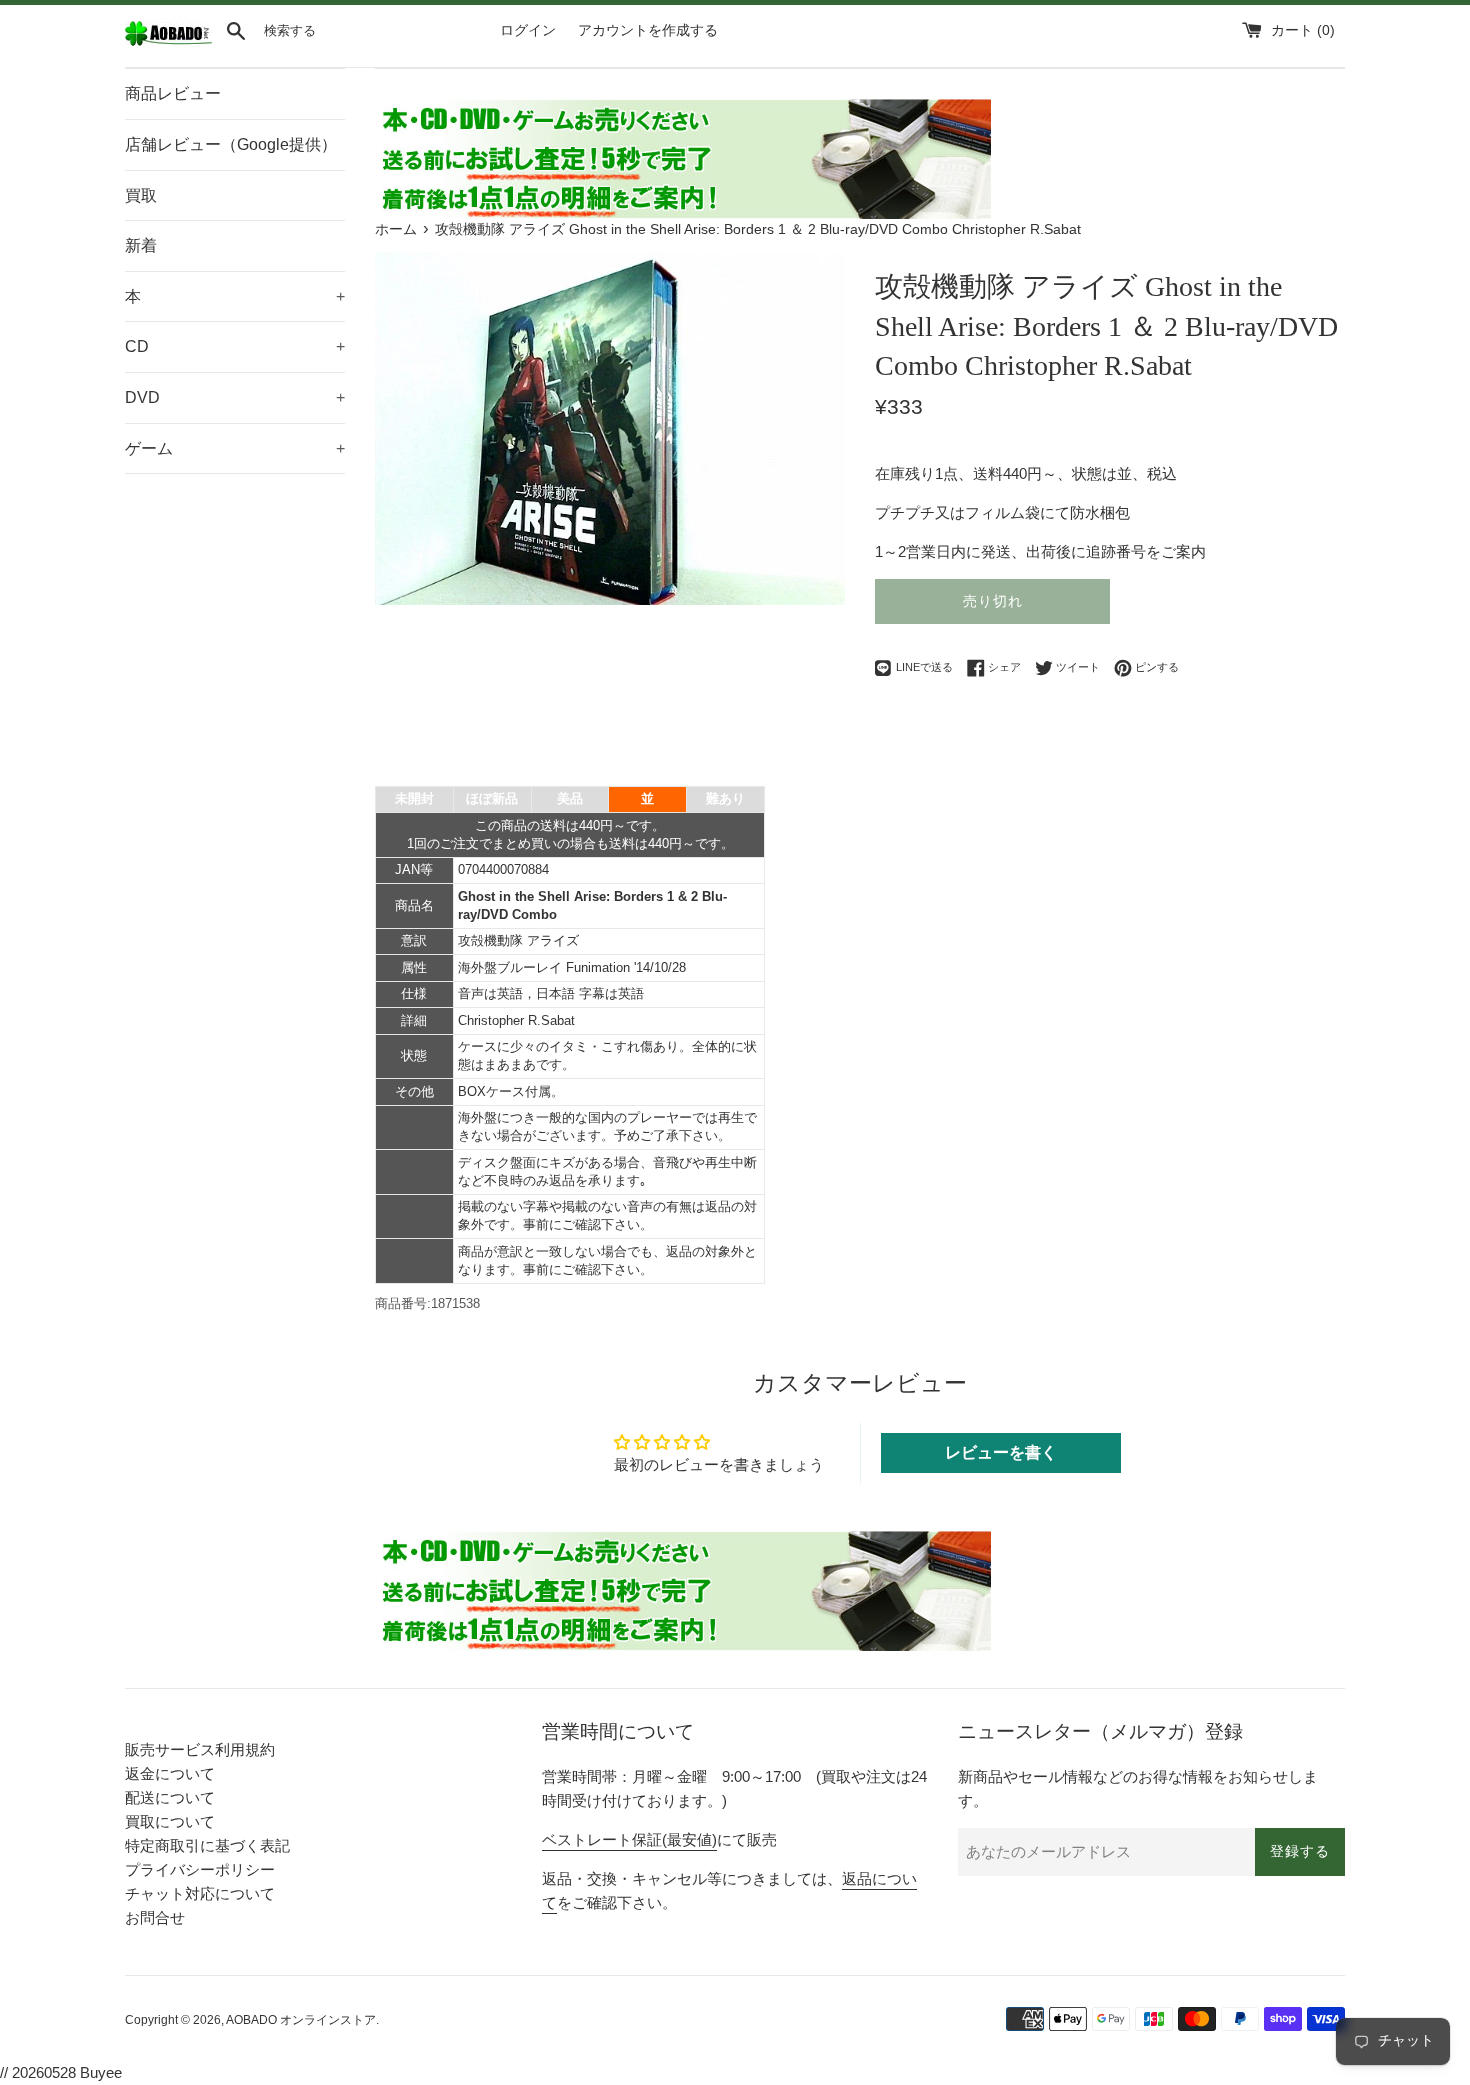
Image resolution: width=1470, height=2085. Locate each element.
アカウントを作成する (648, 30)
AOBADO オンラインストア (301, 2020)
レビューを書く (1001, 1452)
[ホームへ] (168, 41)
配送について (170, 1797)
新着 (141, 245)
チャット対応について (200, 1893)
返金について (170, 1773)
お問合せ (155, 1917)
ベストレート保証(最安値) (629, 1839)
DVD (235, 397)
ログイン (528, 30)
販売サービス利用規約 (200, 1749)
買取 (141, 195)
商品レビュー (173, 93)
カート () (1303, 30)
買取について (170, 1821)
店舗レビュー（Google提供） (231, 144)
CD (235, 346)
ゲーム (235, 448)
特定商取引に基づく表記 (207, 1845)
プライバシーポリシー (200, 1869)
